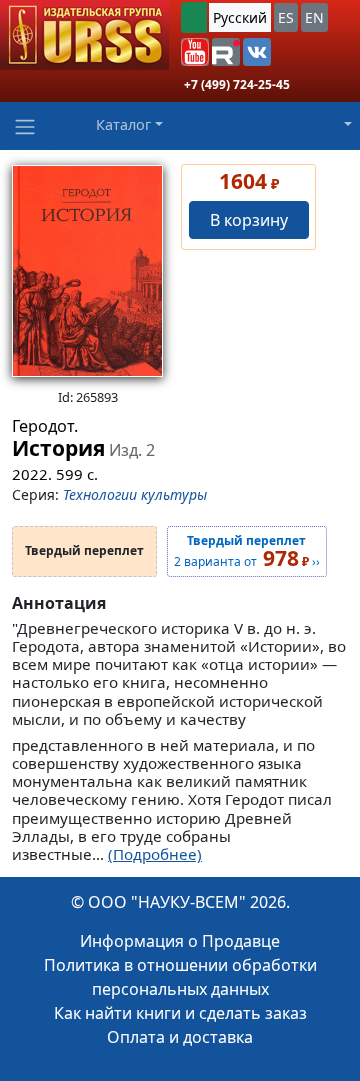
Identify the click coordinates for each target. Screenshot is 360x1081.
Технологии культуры (135, 494)
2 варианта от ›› (247, 552)
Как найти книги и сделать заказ (180, 1013)
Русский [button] (240, 17)
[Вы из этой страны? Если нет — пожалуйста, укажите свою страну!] (194, 17)
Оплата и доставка (180, 1037)
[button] (195, 52)
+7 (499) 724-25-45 (237, 84)
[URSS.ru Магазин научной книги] (84, 35)
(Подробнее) (155, 854)
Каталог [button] (123, 124)
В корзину (249, 220)
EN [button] (314, 17)
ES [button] (286, 17)
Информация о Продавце (180, 941)
